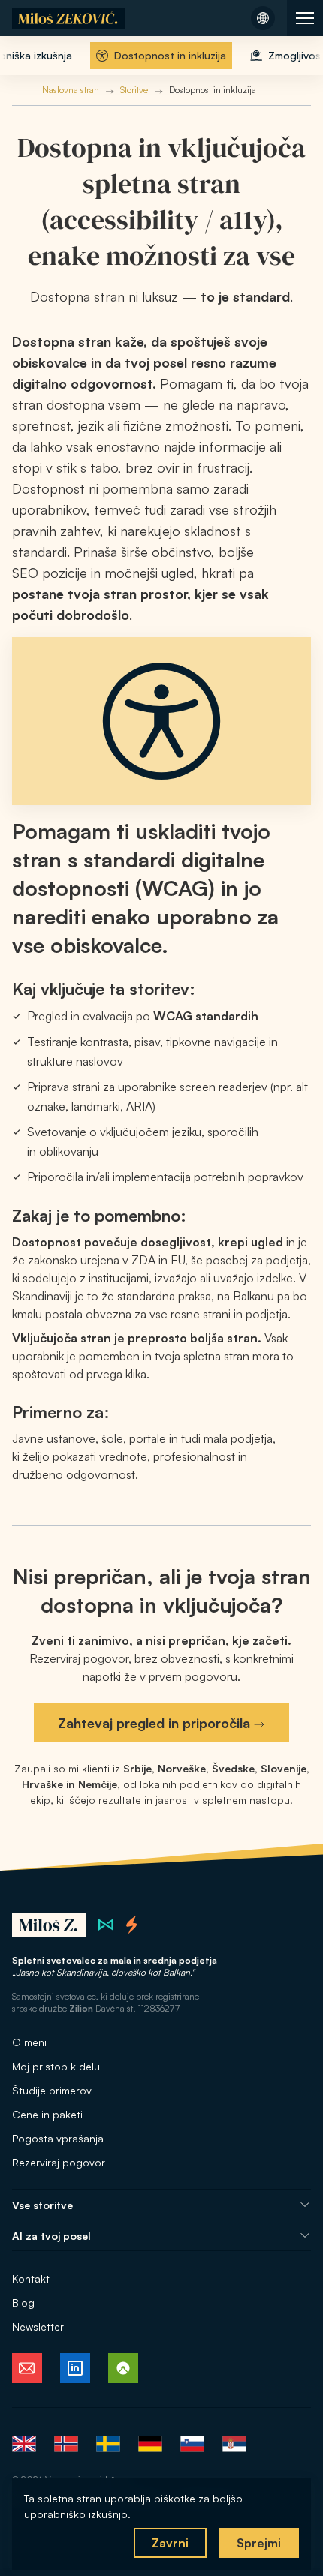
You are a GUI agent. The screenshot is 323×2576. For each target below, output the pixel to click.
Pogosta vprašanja (58, 2138)
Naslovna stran (71, 90)
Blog (23, 2302)
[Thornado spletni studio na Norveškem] (132, 1925)
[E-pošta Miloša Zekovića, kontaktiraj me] (27, 2368)
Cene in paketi (47, 2114)
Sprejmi (259, 2543)
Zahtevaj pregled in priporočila (154, 1723)
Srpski (234, 2444)
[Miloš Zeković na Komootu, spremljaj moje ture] (123, 2368)
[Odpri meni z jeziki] (263, 18)
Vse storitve (42, 2205)
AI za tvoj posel (51, 2236)
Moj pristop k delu (56, 2066)
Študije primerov (52, 2090)
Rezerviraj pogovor (59, 2162)
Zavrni (170, 2543)
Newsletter (38, 2327)
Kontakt (31, 2278)
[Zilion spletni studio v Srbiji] (106, 1925)
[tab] (161, 56)
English (24, 2444)
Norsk (66, 2444)
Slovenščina (192, 2444)
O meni (29, 2042)
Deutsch (150, 2444)
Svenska (108, 2444)
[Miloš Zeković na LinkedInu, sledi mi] (75, 2368)
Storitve (134, 90)
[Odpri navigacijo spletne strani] (305, 18)
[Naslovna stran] (68, 18)
